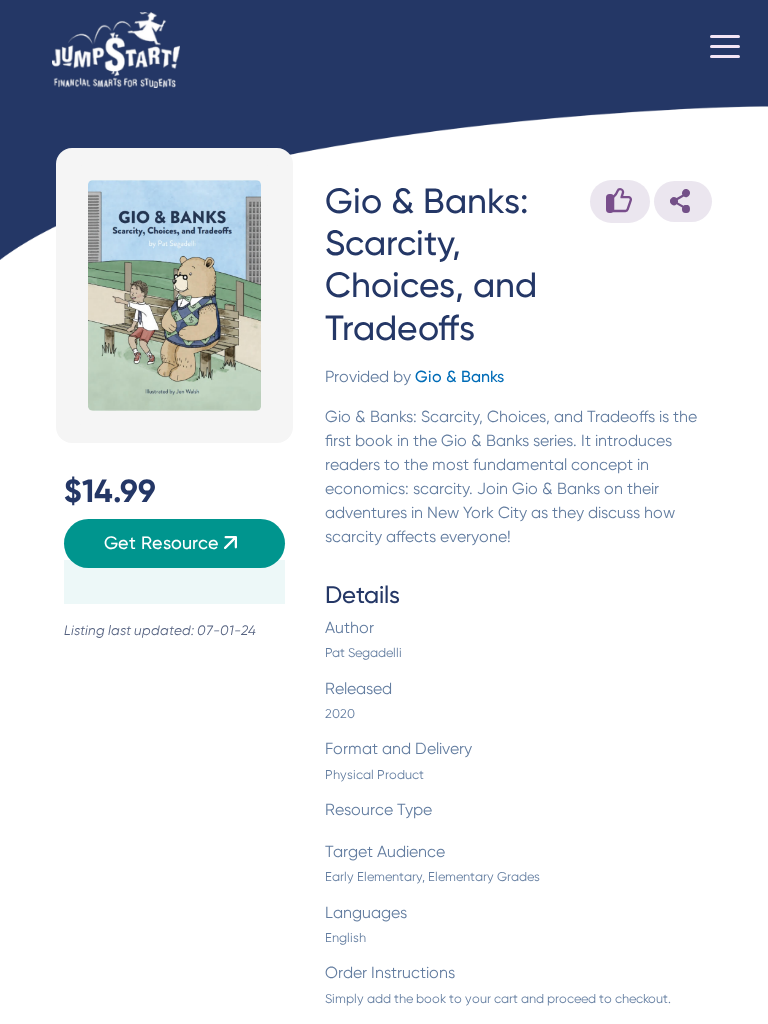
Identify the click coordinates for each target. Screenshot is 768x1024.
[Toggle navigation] (725, 50)
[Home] (116, 50)
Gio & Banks (459, 376)
